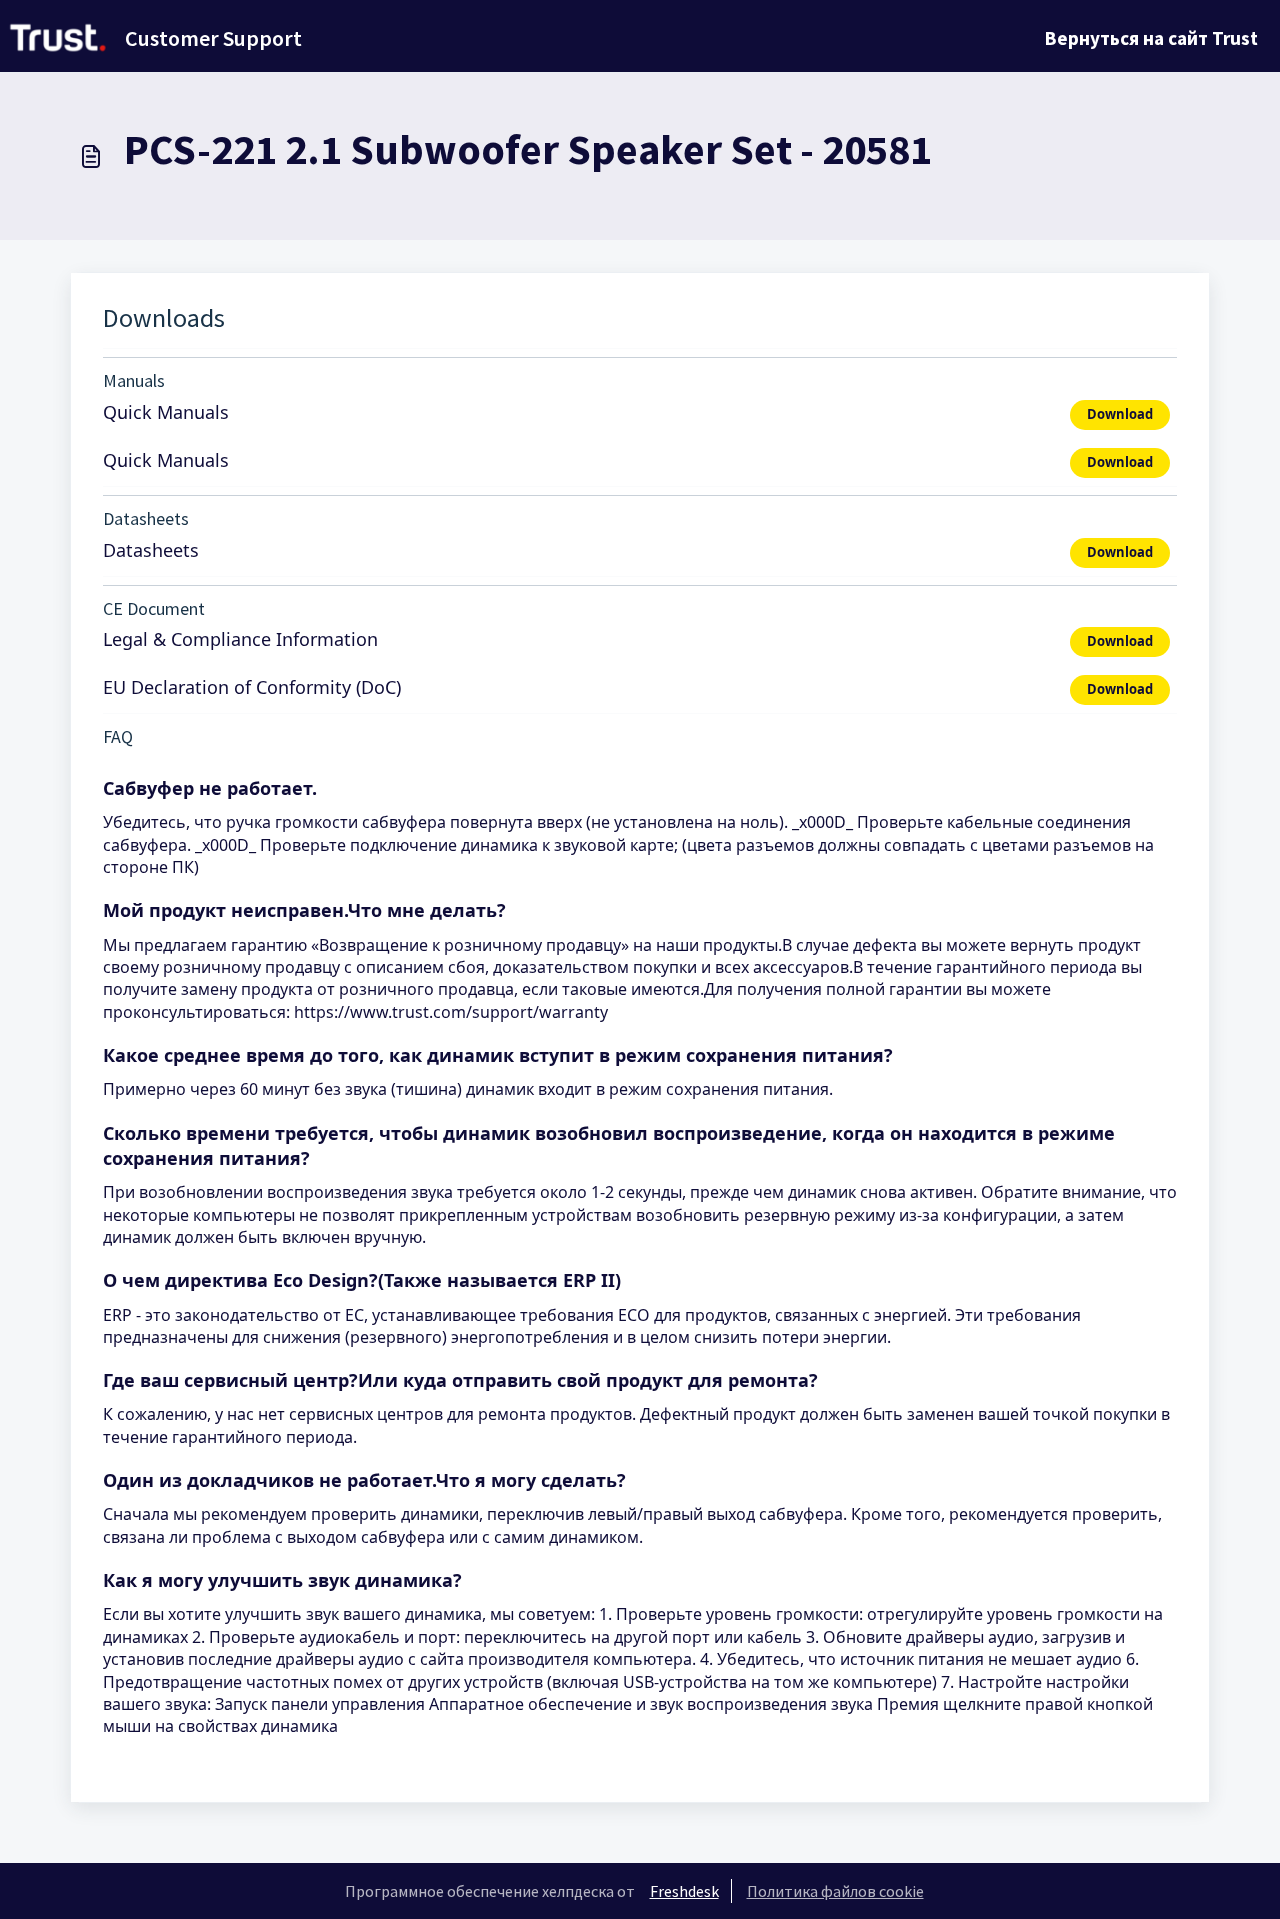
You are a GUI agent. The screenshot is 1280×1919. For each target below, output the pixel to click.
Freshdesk (684, 1891)
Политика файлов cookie (835, 1891)
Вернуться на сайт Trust (1151, 38)
